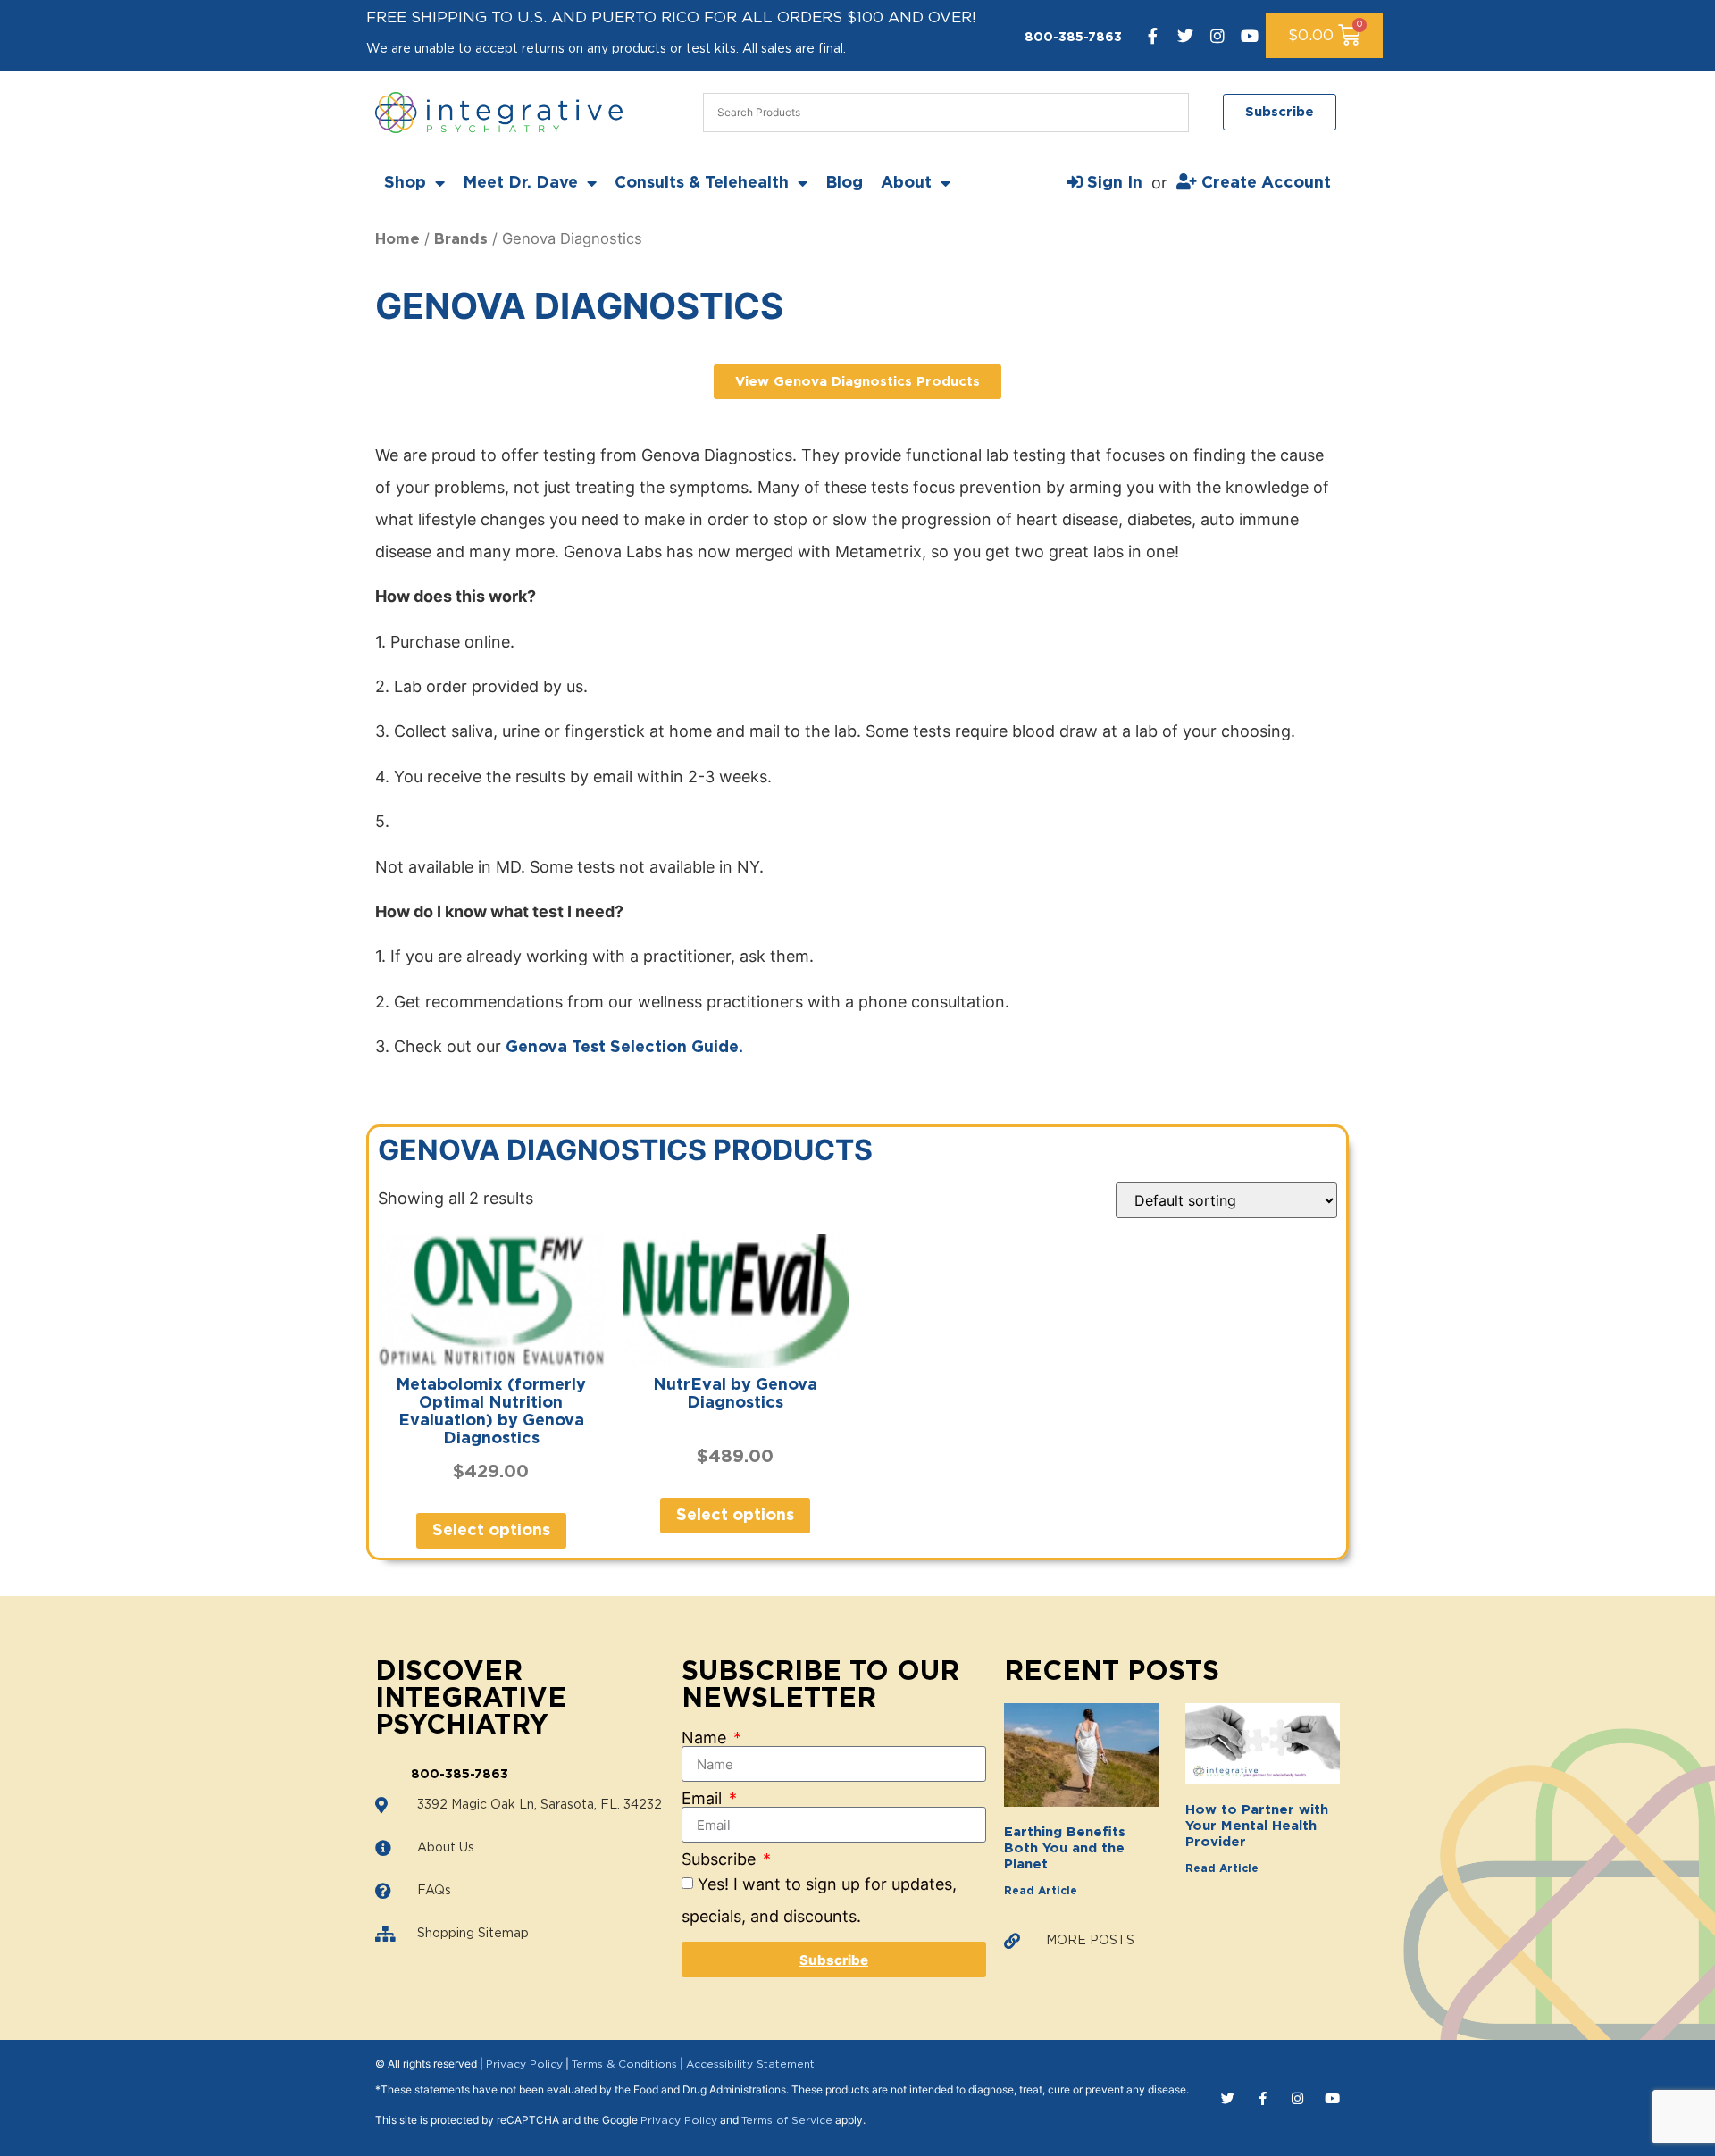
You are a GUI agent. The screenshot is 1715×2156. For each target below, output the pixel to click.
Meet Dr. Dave (520, 183)
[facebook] (1153, 36)
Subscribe (721, 1859)
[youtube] (1250, 36)
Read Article (1041, 1891)
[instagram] (1217, 36)
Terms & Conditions (624, 2064)
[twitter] (1185, 36)
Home (397, 239)
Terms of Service (787, 2120)
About (906, 183)
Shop (405, 183)
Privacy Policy (524, 2064)
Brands (461, 239)
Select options (491, 1531)
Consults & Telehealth (702, 183)
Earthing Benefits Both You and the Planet (1065, 1848)
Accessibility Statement (750, 2064)
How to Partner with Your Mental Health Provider (1257, 1826)
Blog (844, 183)
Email (704, 1799)
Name (706, 1738)
